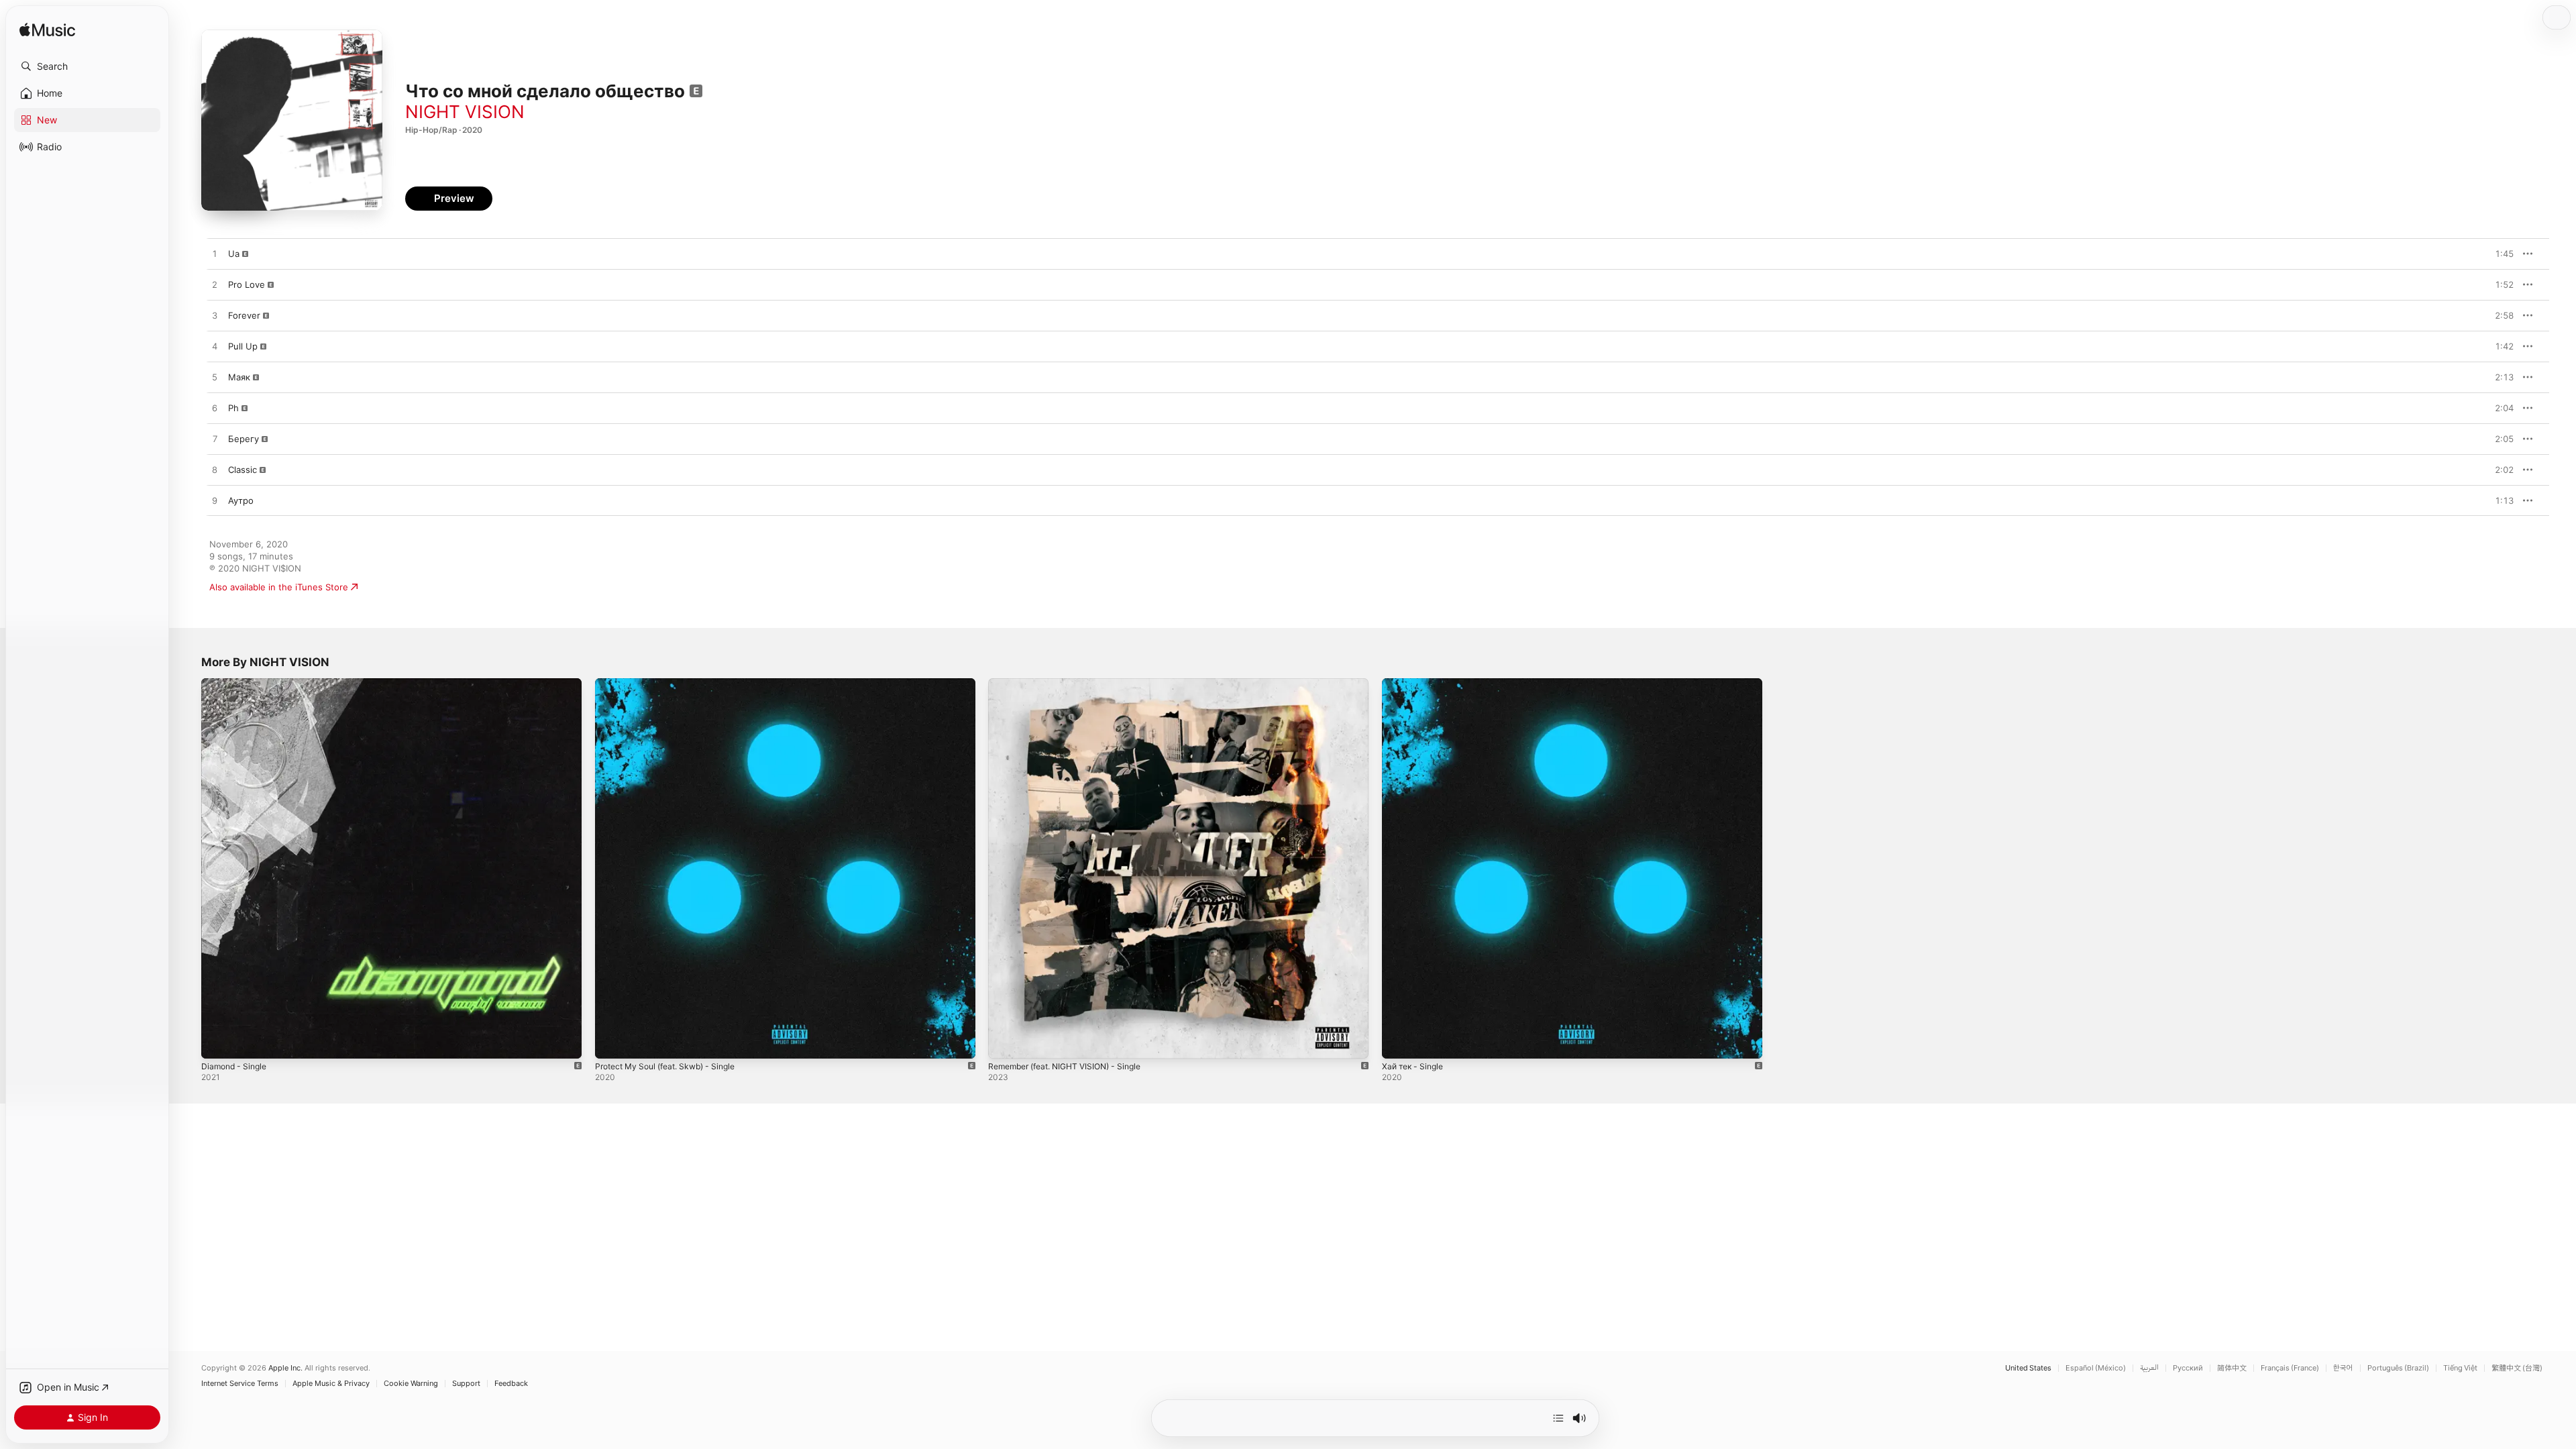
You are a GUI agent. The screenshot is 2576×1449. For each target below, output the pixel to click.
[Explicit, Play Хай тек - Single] (1399, 1042)
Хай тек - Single (1416, 684)
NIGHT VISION (465, 112)
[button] (87, 66)
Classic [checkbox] (243, 470)
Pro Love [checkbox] (247, 284)
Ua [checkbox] (234, 254)
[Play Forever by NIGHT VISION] (215, 316)
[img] (47, 31)
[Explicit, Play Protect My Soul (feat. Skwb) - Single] (612, 1042)
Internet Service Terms (240, 1384)
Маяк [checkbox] (239, 377)
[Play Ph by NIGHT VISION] (215, 409)
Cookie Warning (411, 1384)
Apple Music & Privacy (331, 1384)
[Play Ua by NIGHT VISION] (215, 254)
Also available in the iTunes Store (279, 587)
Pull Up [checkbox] (243, 346)
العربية (2149, 1368)
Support (466, 1384)
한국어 (2343, 1368)
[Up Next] (1558, 1418)
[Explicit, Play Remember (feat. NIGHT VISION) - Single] (1005, 1042)
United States (2028, 1368)
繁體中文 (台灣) (2517, 1368)
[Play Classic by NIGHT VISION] (215, 470)
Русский (2188, 1368)
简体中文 (2232, 1368)
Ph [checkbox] (233, 408)
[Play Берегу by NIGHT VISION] (215, 439)
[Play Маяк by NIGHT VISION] (215, 378)
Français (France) (2290, 1368)
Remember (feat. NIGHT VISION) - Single (1073, 684)
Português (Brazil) (2398, 1368)
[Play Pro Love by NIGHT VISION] (215, 285)
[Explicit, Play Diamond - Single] (218, 1042)
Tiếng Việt (2460, 1368)
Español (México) (2096, 1368)
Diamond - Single (237, 684)
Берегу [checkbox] (244, 439)
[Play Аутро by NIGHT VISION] (215, 501)
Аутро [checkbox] (241, 500)
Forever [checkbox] (244, 315)
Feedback (511, 1384)
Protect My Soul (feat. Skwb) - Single (673, 684)
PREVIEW (2499, 254)
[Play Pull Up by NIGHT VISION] (215, 347)
